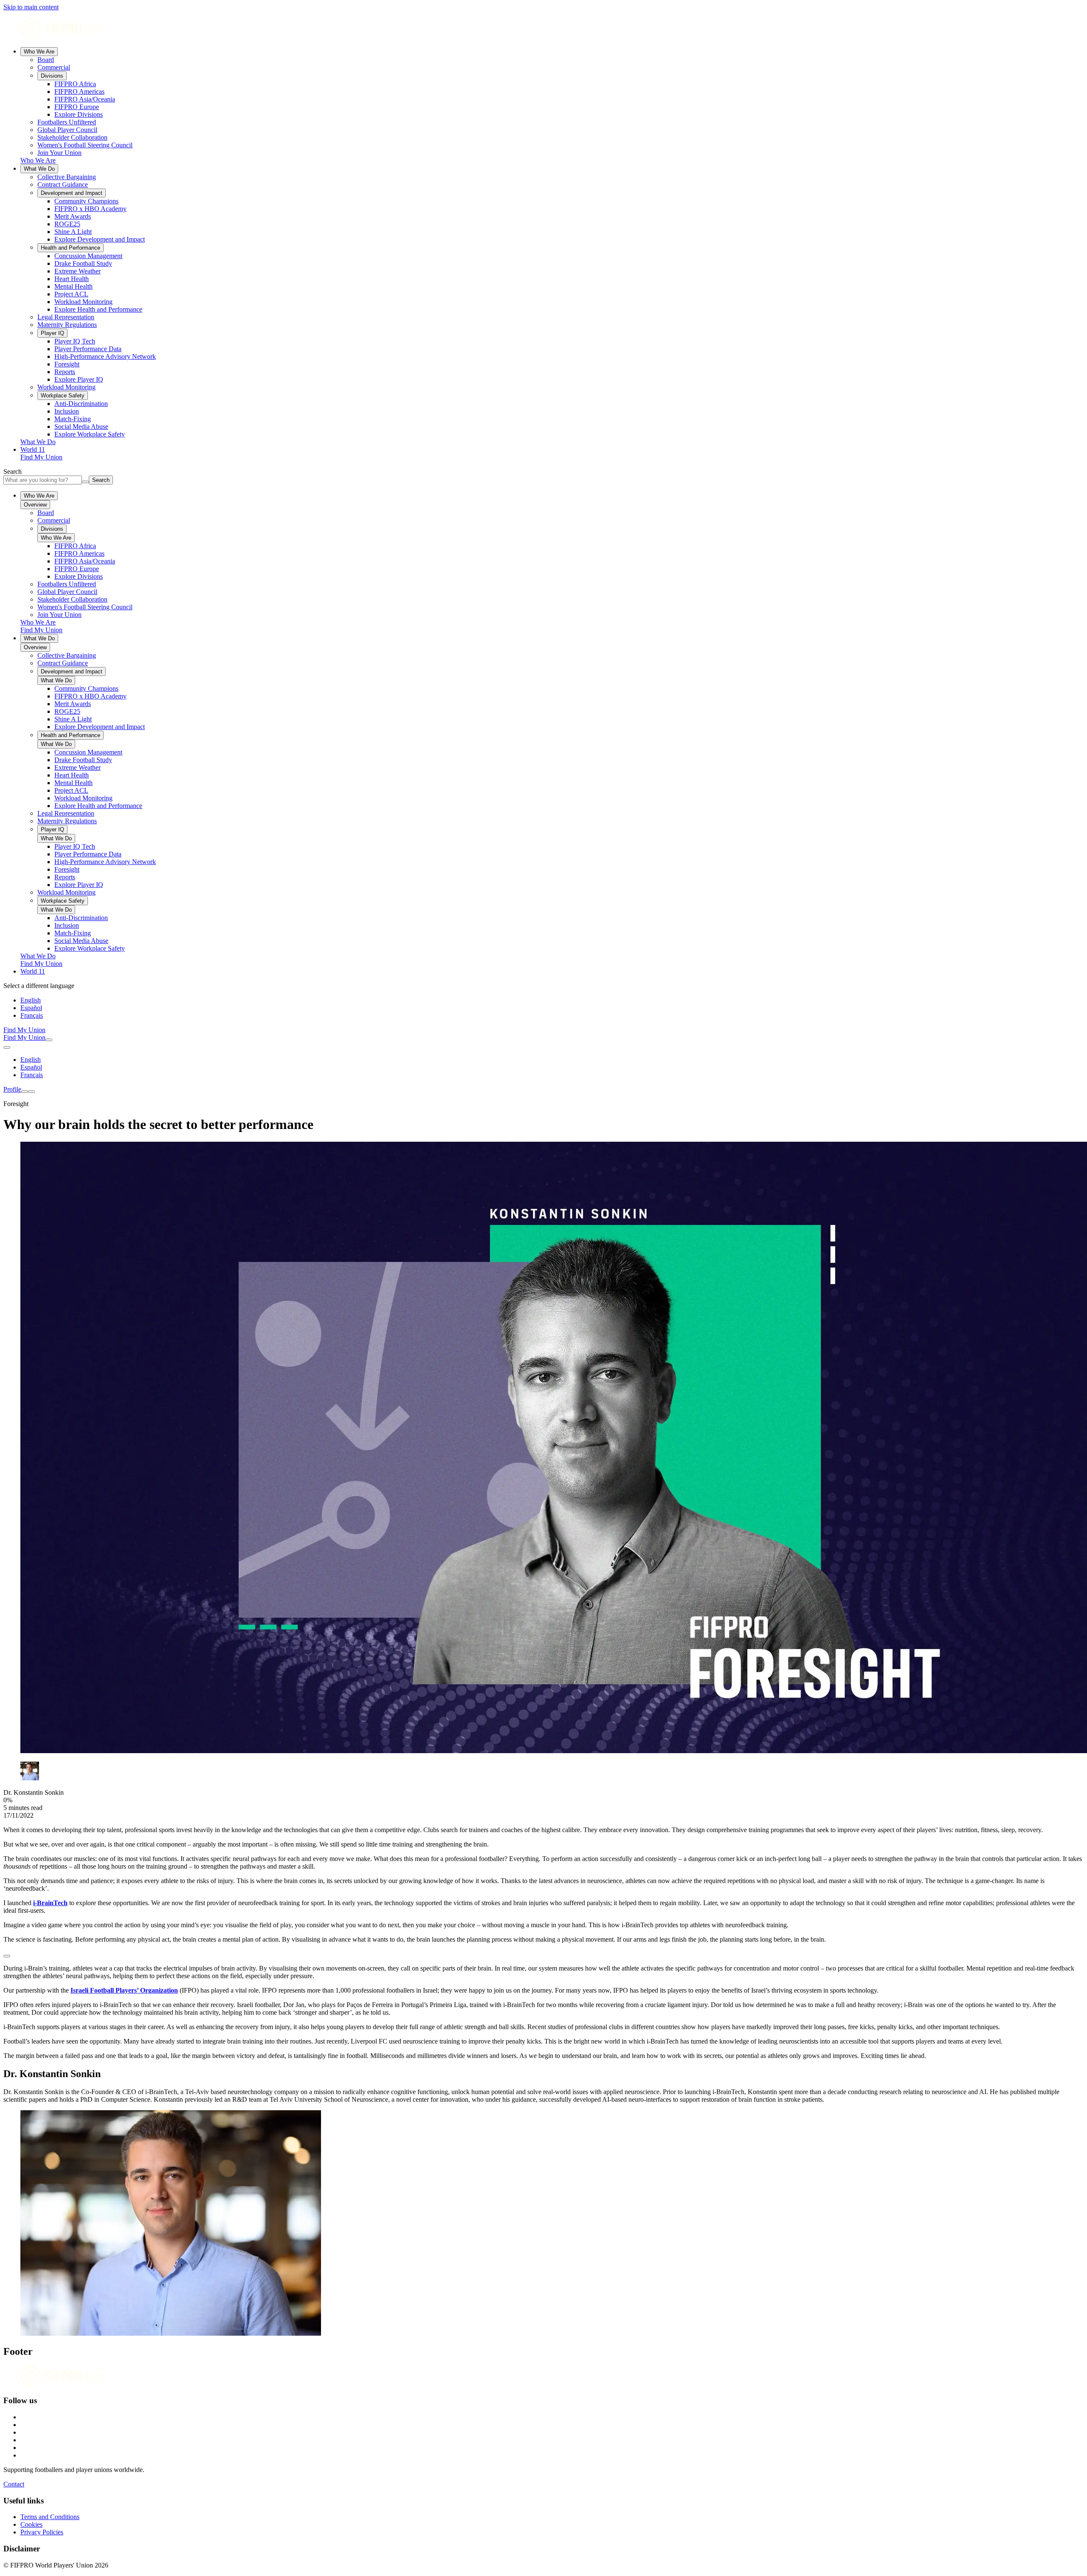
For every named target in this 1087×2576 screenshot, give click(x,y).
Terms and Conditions (50, 2517)
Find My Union (41, 457)
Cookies (31, 2524)
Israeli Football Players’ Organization (124, 1990)
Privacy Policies (42, 2532)
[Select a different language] (7, 1047)
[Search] (49, 1040)
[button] (543, 1954)
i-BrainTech (50, 1903)
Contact (14, 2484)
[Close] (31, 1092)
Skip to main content (31, 7)
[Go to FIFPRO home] (543, 29)
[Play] (7, 1956)
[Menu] (25, 1092)
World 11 (33, 449)
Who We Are (39, 52)
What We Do (39, 169)
